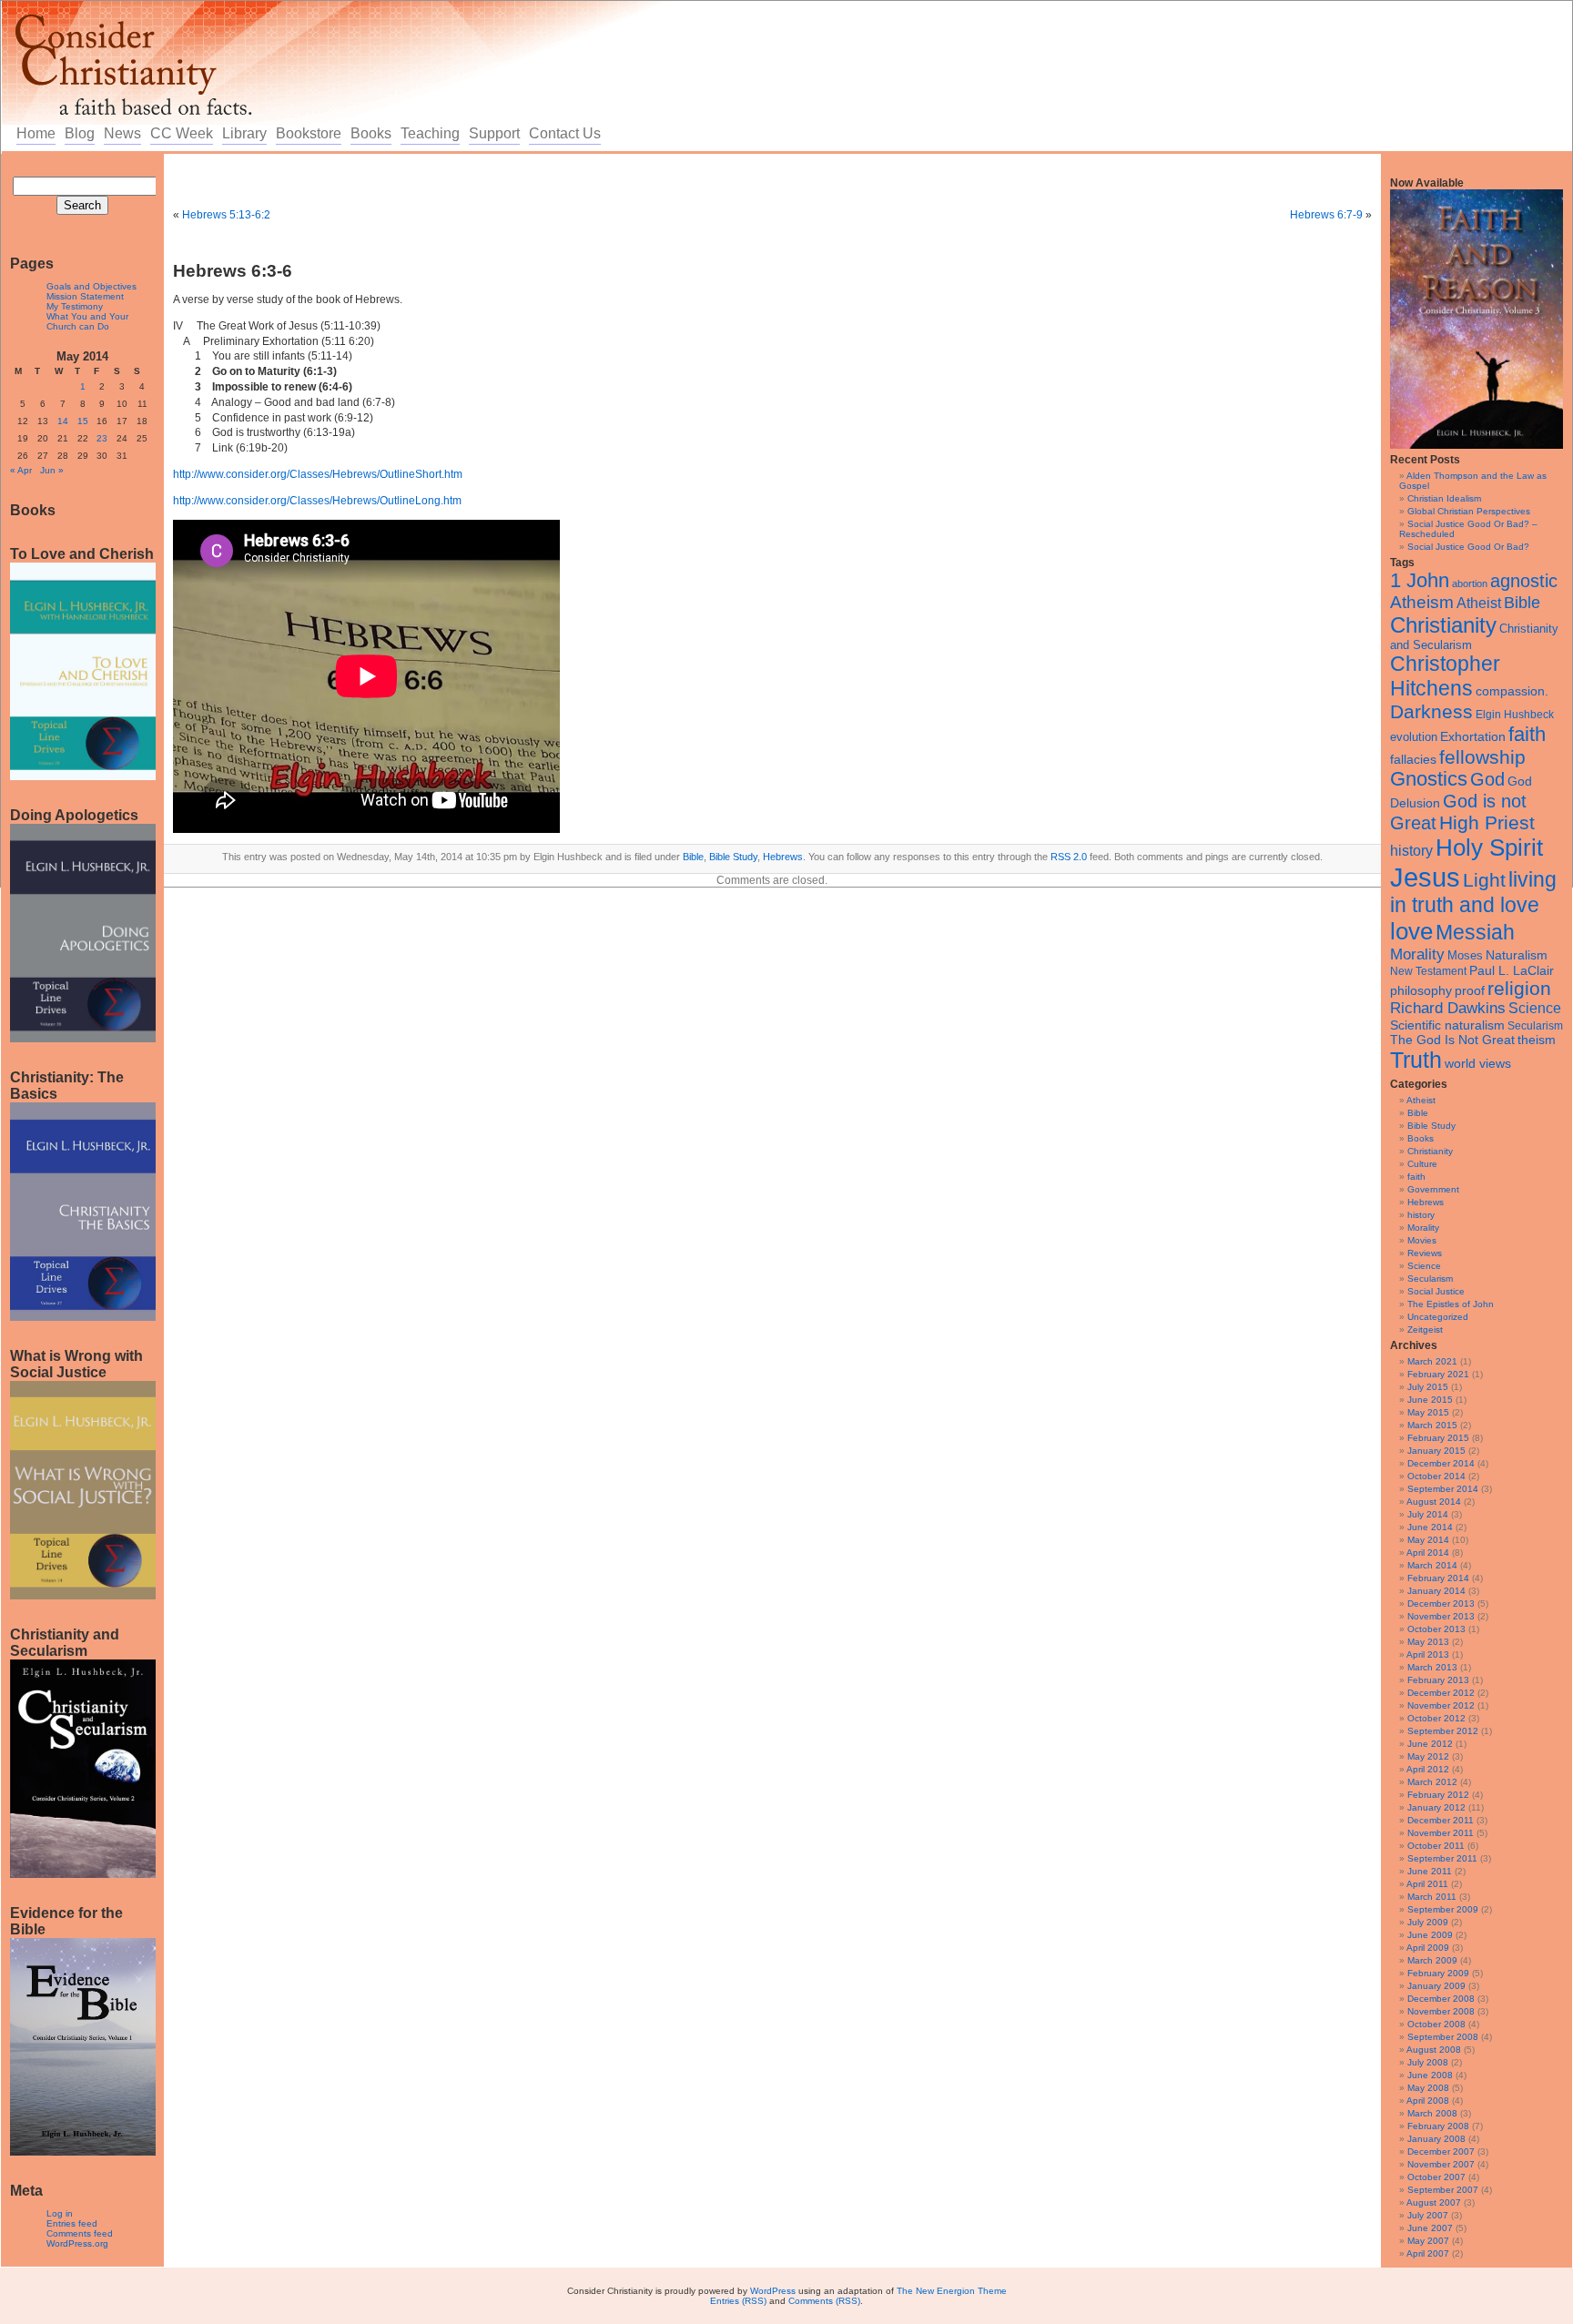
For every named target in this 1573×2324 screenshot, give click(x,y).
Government (1433, 1189)
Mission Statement (85, 296)
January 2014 (1436, 1591)
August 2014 (1434, 1502)
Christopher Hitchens (1445, 676)
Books (371, 133)
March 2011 (1432, 1897)
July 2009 (1428, 1922)
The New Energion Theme (952, 2291)
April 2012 (1428, 1769)
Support (494, 133)
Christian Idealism (1444, 498)
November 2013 (1441, 1616)
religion (1519, 988)
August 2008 (1434, 2050)
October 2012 (1436, 1718)
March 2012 (1432, 1782)
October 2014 (1436, 1476)
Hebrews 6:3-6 (233, 271)
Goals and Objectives (91, 286)
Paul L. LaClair (1512, 971)
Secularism (1535, 1025)
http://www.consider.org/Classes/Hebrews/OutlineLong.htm (317, 501)
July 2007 (1428, 2215)
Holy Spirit (1489, 847)
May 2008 (1428, 2088)
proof (1470, 990)
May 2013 (1428, 1642)
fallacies (1413, 759)
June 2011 (1430, 1871)
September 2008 (1443, 2037)
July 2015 (1428, 1387)
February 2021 (1438, 1374)
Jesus (1425, 877)
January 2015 (1436, 1451)
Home (36, 133)
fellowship (1482, 757)
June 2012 (1430, 1744)
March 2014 (1432, 1565)
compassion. (1512, 691)
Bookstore (309, 133)
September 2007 (1443, 2190)
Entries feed (72, 2223)
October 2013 (1436, 1629)
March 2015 (1432, 1425)
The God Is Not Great (1452, 1040)
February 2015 (1438, 1438)
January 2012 (1436, 1807)
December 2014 (1441, 1463)
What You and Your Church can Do (87, 321)
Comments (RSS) (824, 2301)
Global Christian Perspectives (1469, 511)
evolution (1414, 737)
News (122, 133)
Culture (1422, 1164)
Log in (60, 2213)
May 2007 (1428, 2241)
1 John (1420, 580)
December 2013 (1441, 1603)
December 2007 (1441, 2151)
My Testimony (75, 306)
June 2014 (1430, 1527)
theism (1537, 1040)
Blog (80, 133)
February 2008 (1438, 2126)
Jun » (52, 470)
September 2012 (1443, 1731)
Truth (1416, 1060)
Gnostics (1429, 779)
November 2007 (1441, 2164)
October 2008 (1436, 2024)
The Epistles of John (1451, 1304)
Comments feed (80, 2233)
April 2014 (1428, 1553)
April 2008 (1428, 2101)
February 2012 (1438, 1795)
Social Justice (1436, 1291)
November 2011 (1441, 1833)
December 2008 (1441, 1999)
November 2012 (1441, 1705)
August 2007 (1434, 2202)
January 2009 (1436, 1986)
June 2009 (1430, 1935)
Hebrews (1426, 1202)
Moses (1465, 955)
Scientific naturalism (1447, 1025)
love (1411, 931)
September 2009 (1443, 1909)
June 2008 (1430, 2075)
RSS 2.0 (1069, 857)
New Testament (1428, 971)
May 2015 (1428, 1412)
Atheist (1479, 603)
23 (102, 438)
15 (83, 421)
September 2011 (1442, 1858)
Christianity (1443, 625)
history (1411, 851)
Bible (1522, 603)
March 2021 (1432, 1361)
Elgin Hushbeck (1515, 714)
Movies (1422, 1240)
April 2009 (1428, 1948)
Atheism (1422, 602)
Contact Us (565, 133)
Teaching (430, 133)
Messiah (1475, 933)
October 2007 (1436, 2177)
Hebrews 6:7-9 (1326, 215)
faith (1527, 734)
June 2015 (1430, 1400)
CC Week (182, 133)
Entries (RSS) (738, 2301)
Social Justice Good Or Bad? (1468, 547)
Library (244, 133)
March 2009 (1432, 1960)
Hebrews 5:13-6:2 (226, 215)
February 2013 (1438, 1680)
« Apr (21, 470)
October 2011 (1436, 1846)
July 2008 (1428, 2062)
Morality (1417, 954)
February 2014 (1438, 1578)
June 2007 (1430, 2228)
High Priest (1487, 822)
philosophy (1421, 990)
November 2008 (1441, 2011)
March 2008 (1432, 2113)
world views (1478, 1063)
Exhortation (1473, 736)
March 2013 (1432, 1667)
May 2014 (1428, 1540)
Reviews (1425, 1253)
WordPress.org (77, 2243)
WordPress (773, 2291)
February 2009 (1438, 1973)
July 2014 (1428, 1514)
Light (1484, 880)
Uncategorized (1438, 1317)
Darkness (1431, 711)
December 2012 (1441, 1693)
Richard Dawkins (1448, 1008)
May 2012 (1428, 1756)
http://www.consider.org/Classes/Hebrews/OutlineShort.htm (318, 474)
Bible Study (1431, 1126)
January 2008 (1436, 2139)
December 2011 (1441, 1820)
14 (63, 421)
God (1487, 779)
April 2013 (1428, 1654)
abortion (1470, 584)
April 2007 (1428, 2253)
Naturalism (1517, 955)
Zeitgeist (1425, 1329)
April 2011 (1427, 1884)
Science (1535, 1008)
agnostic (1524, 581)
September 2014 (1443, 1489)
